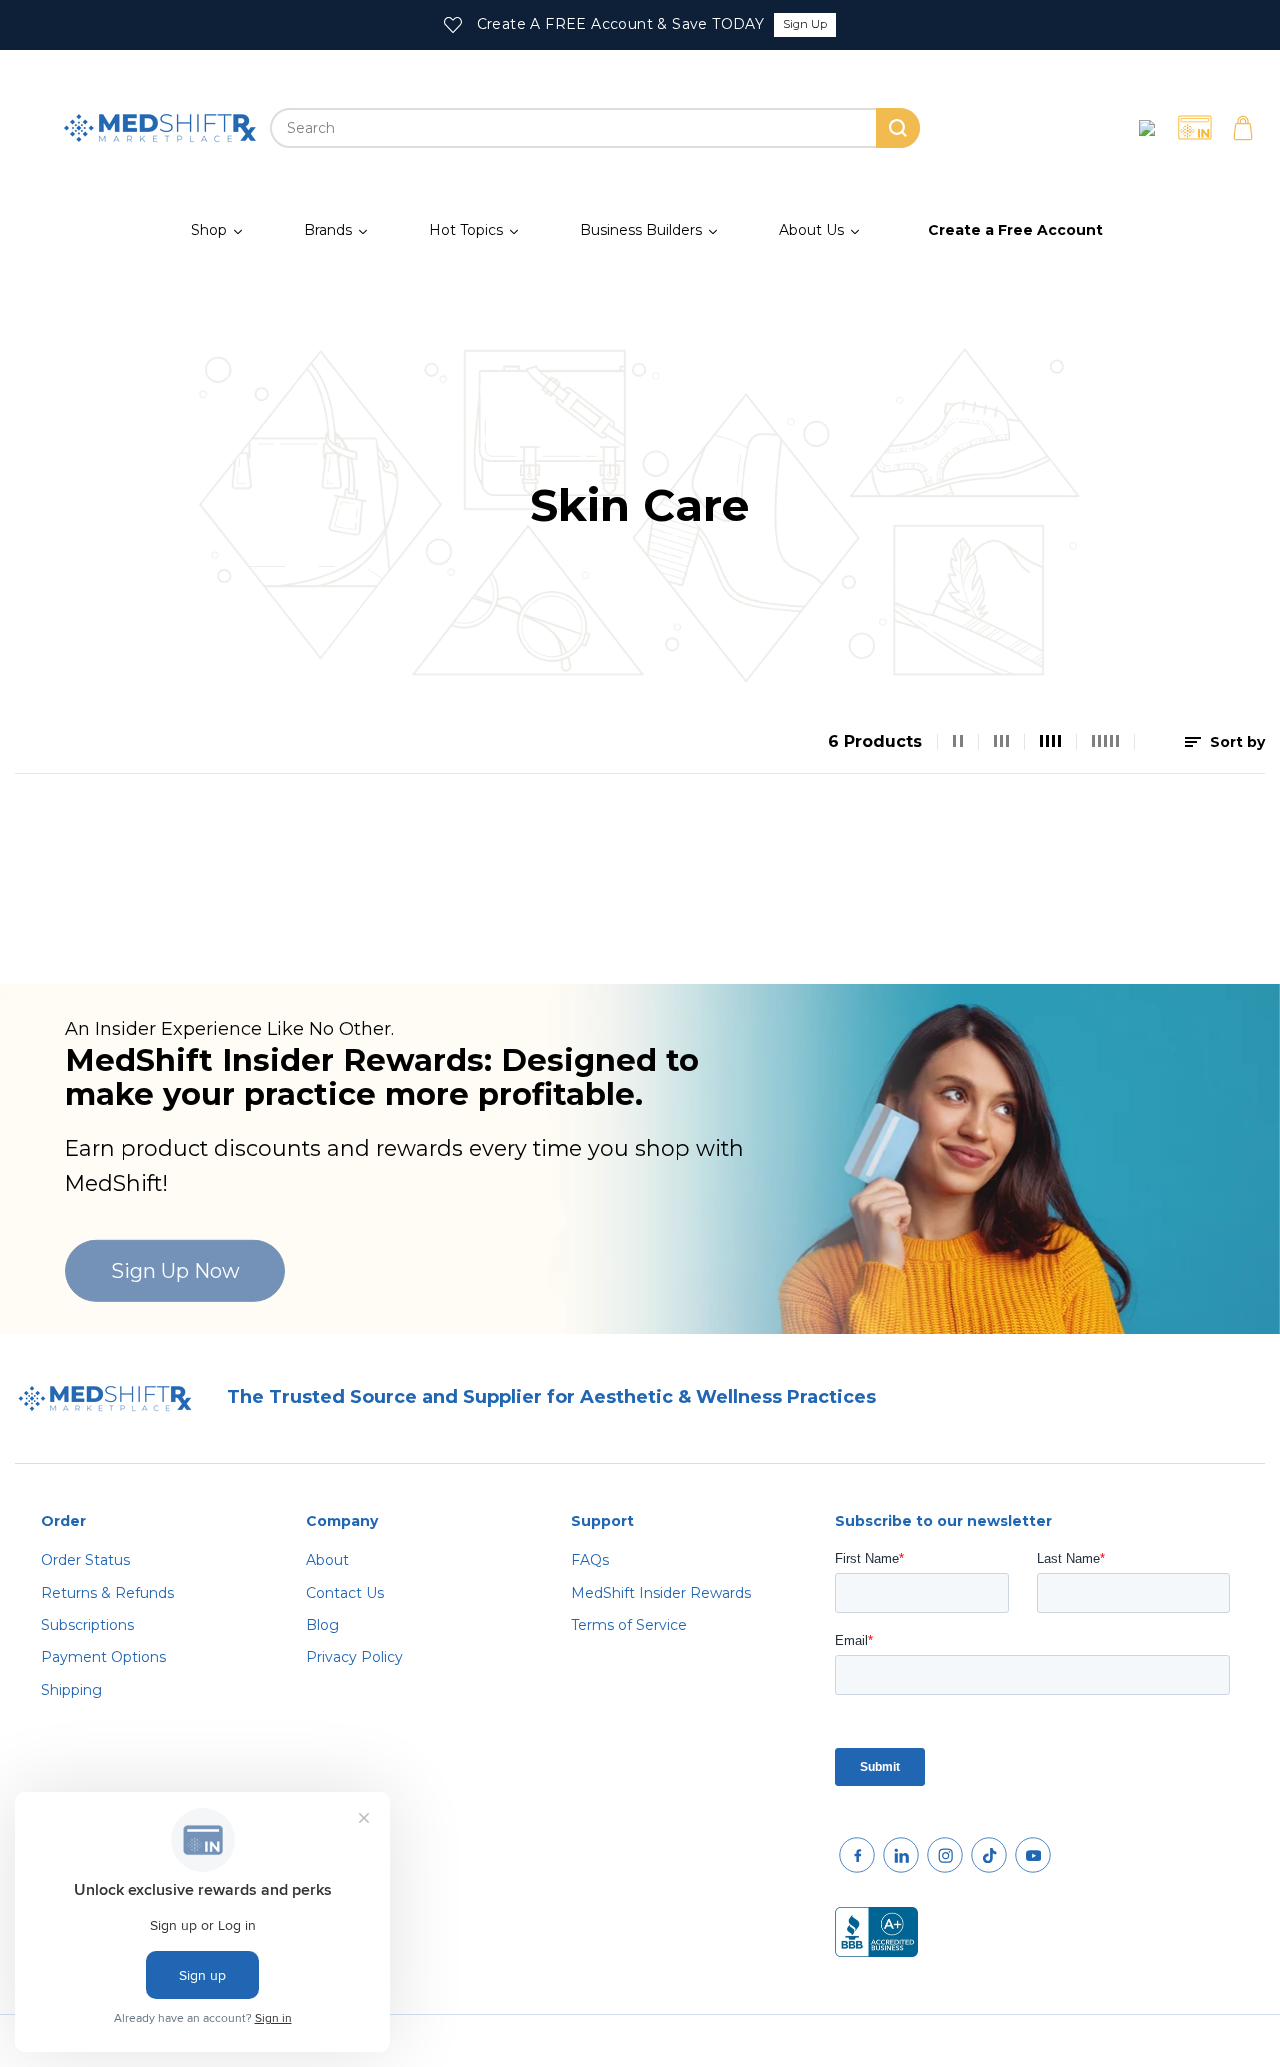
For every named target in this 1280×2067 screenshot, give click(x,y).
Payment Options (103, 1657)
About (327, 1560)
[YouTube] (1033, 1855)
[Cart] (1243, 128)
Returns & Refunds (107, 1593)
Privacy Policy (354, 1657)
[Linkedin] (901, 1855)
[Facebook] (857, 1855)
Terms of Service (629, 1625)
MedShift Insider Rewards (661, 1593)
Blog (322, 1625)
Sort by (1235, 742)
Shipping (71, 1690)
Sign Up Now (175, 1271)
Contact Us (345, 1593)
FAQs (590, 1560)
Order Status (85, 1560)
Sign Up (805, 24)
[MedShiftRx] (160, 128)
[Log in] (1147, 128)
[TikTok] (989, 1855)
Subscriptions (87, 1625)
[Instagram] (945, 1855)
